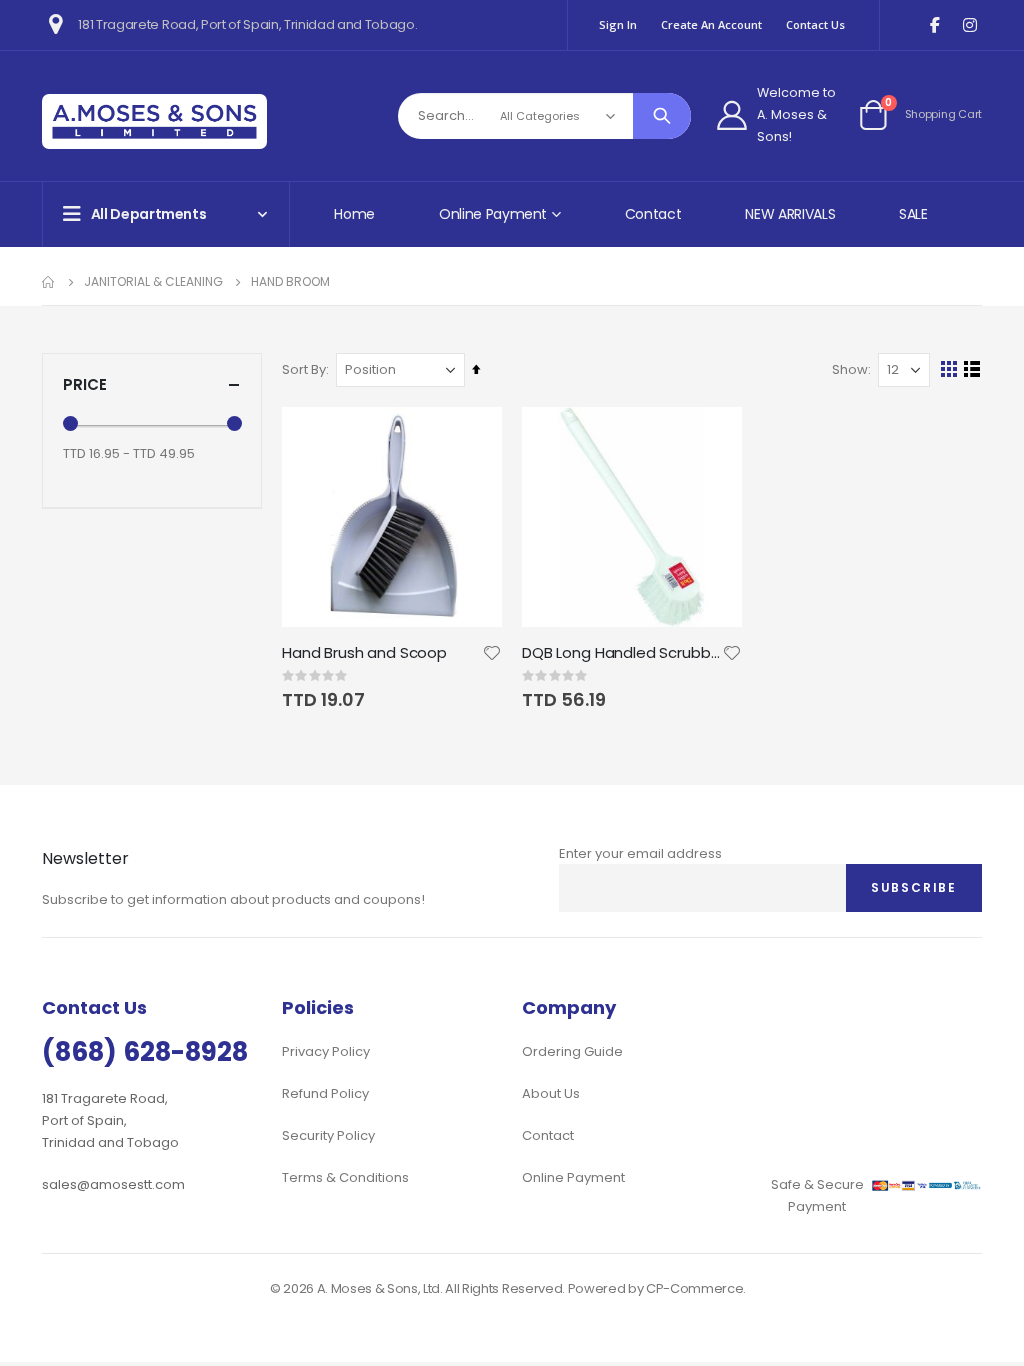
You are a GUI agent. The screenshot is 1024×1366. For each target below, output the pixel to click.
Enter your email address (640, 853)
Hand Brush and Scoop (364, 653)
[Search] (662, 116)
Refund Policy (325, 1093)
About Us (551, 1093)
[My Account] (732, 115)
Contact (653, 214)
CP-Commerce (694, 1288)
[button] (492, 653)
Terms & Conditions (345, 1177)
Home (354, 214)
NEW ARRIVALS (790, 214)
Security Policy (328, 1135)
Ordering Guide (572, 1051)
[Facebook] (934, 25)
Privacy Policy (326, 1051)
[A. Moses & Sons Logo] (154, 121)
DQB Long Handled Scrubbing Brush (622, 653)
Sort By (304, 369)
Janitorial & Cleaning (153, 282)
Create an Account (711, 24)
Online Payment (573, 1177)
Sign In (618, 24)
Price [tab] (85, 384)
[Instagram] (969, 25)
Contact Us (815, 24)
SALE (913, 214)
